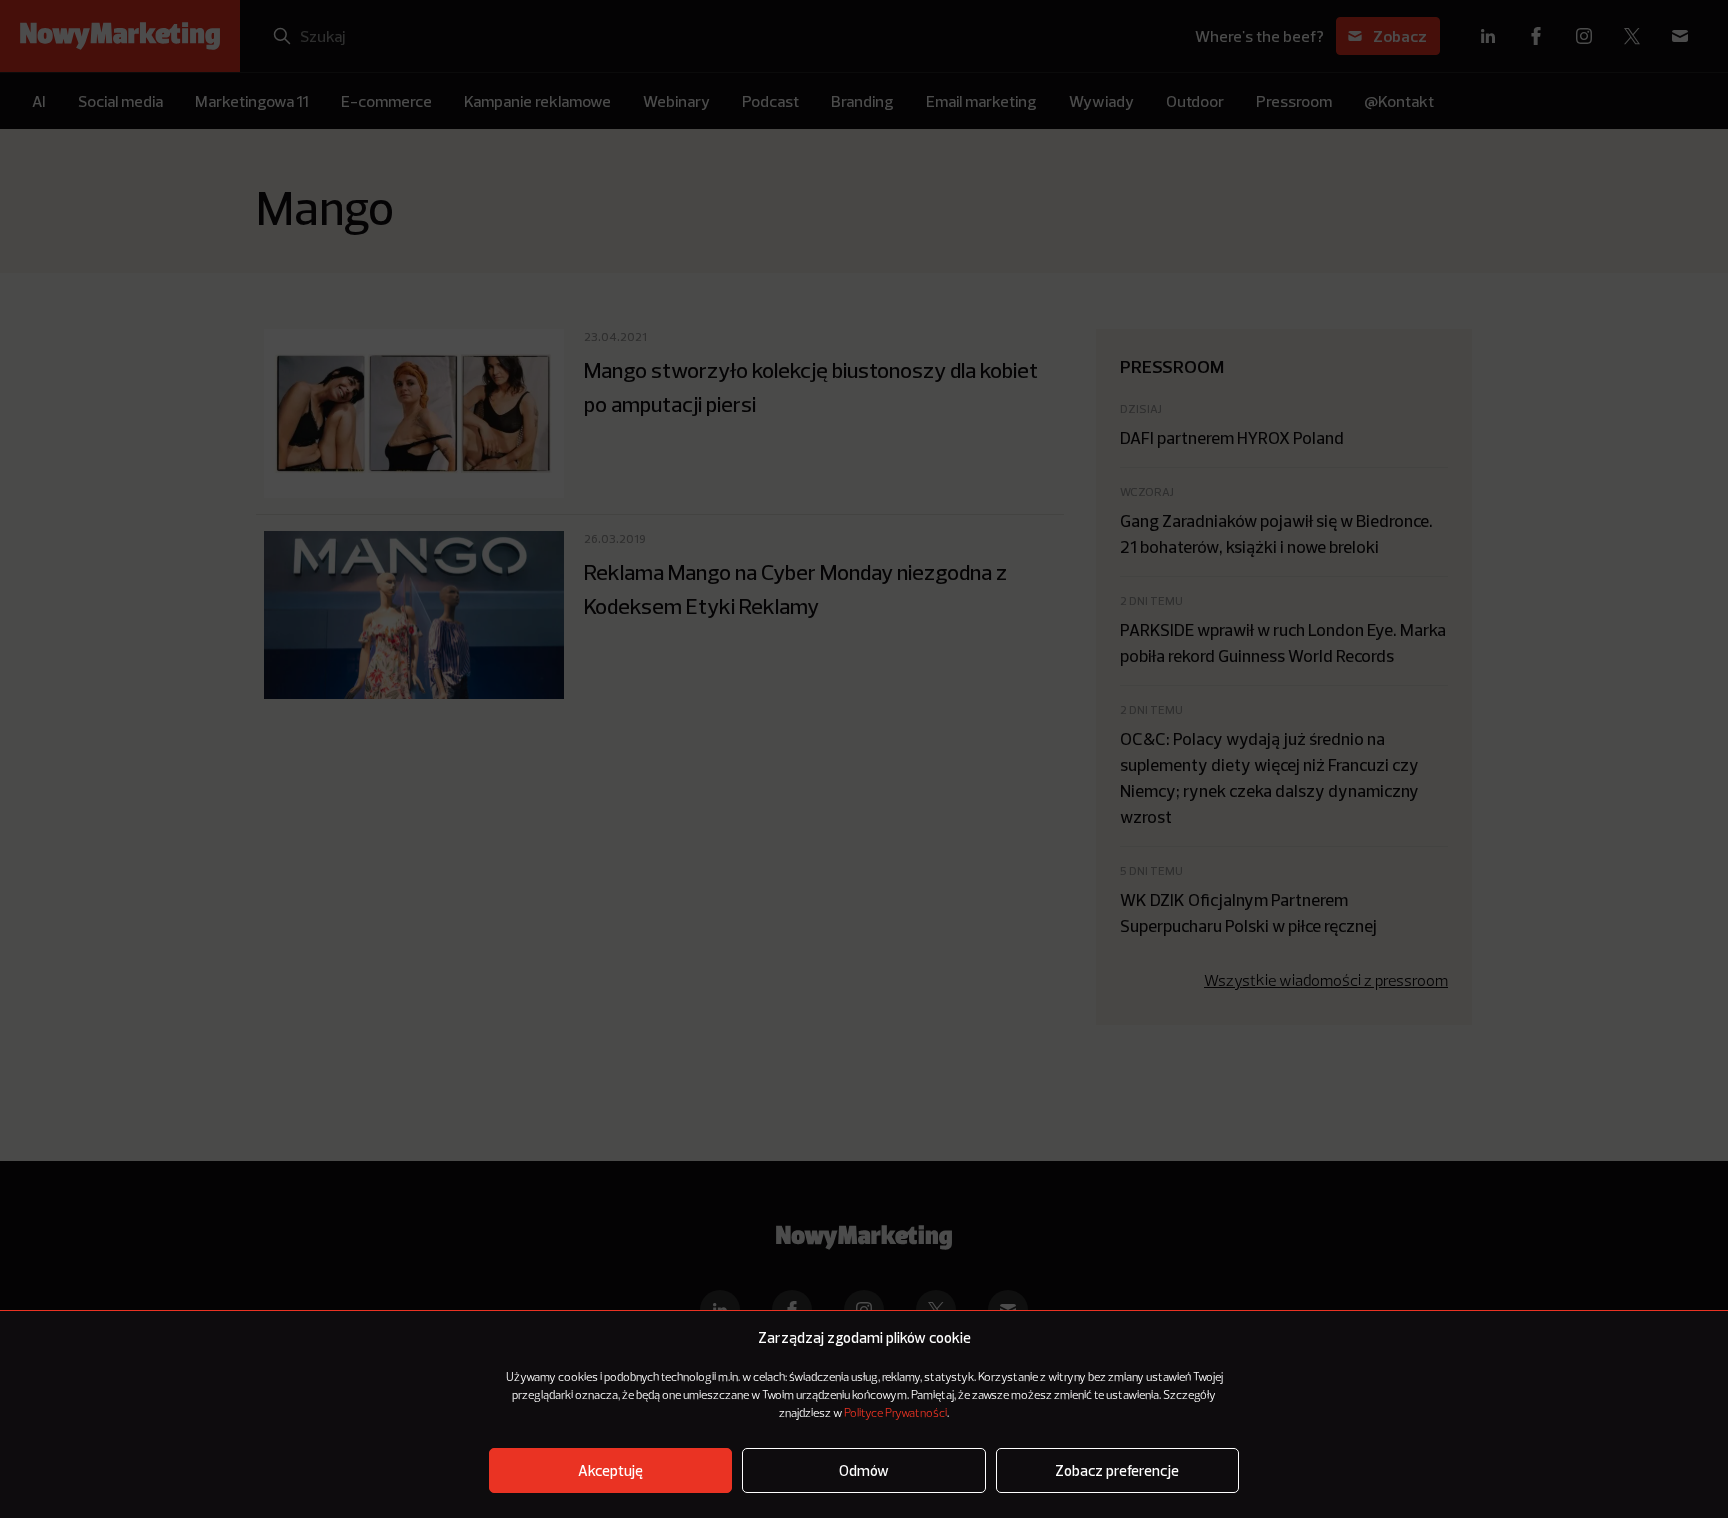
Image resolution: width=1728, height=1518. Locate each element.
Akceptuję (610, 1470)
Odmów (864, 1470)
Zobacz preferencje (1117, 1470)
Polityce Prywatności (895, 1414)
